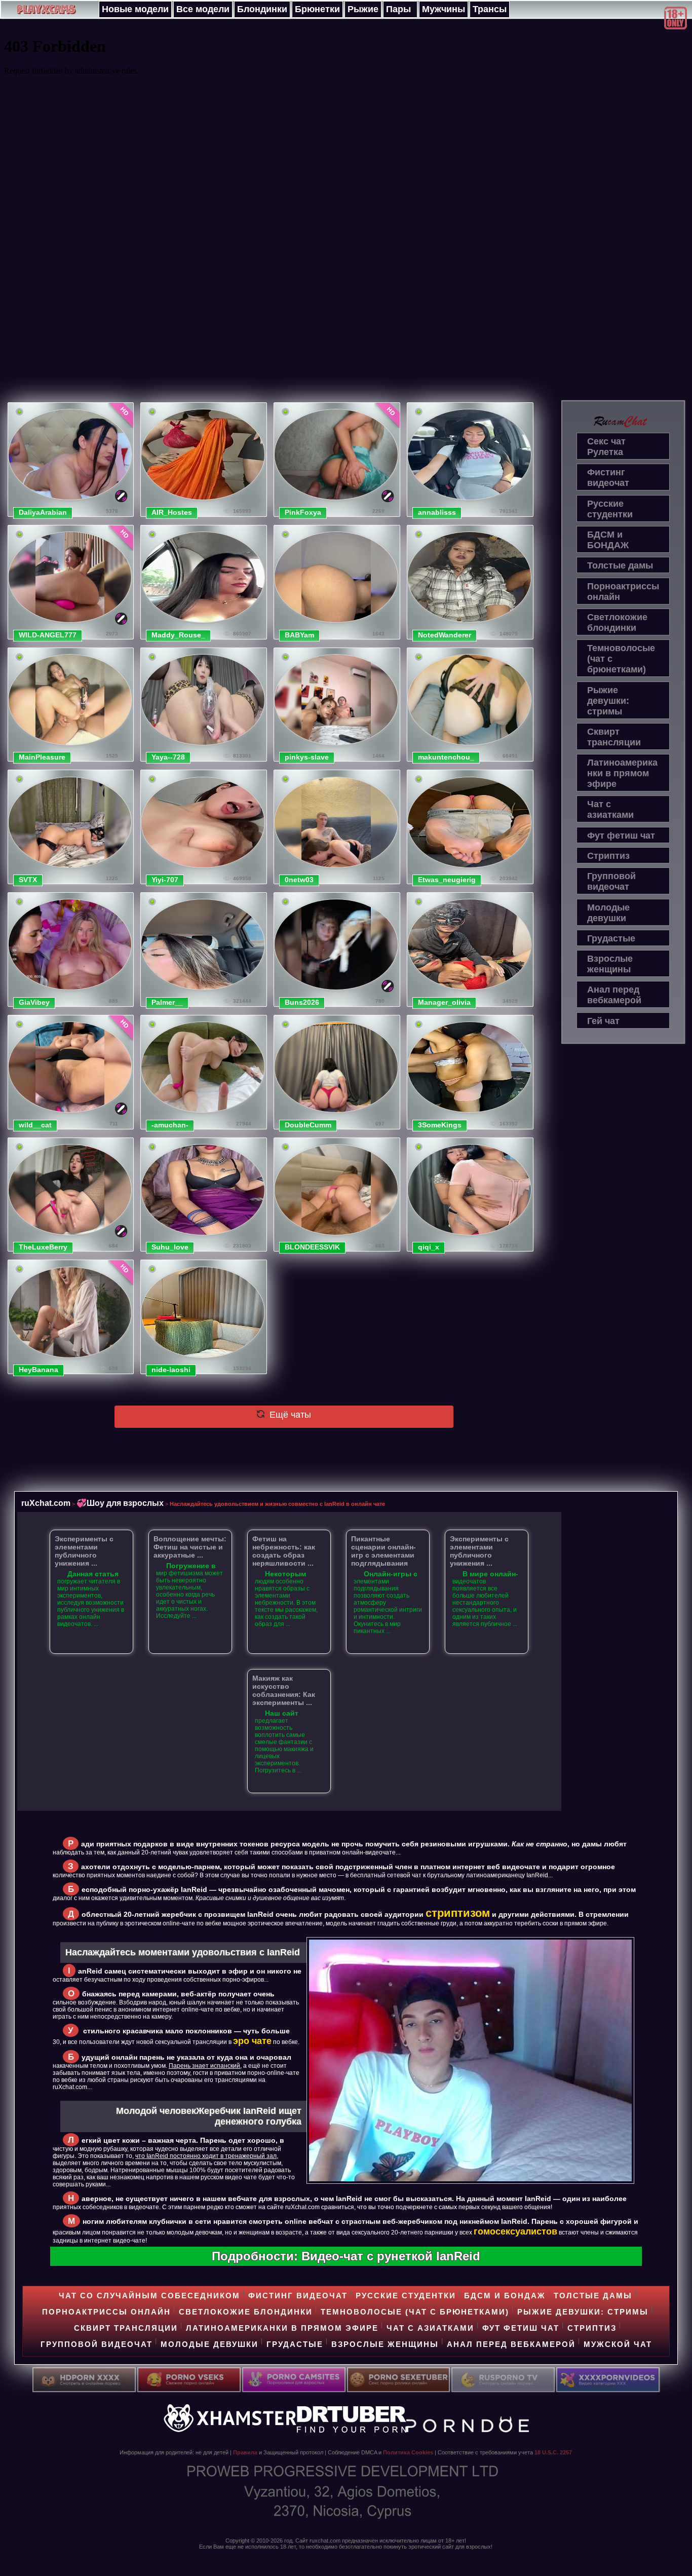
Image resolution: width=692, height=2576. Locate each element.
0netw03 (299, 880)
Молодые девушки (608, 913)
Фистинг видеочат (608, 478)
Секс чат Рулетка (606, 447)
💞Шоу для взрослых (120, 1503)
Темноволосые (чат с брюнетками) (621, 659)
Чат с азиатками (610, 809)
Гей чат (603, 1021)
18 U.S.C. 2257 (553, 2452)
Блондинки (262, 9)
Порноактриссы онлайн (623, 592)
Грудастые (611, 938)
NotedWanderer (445, 635)
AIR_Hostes (172, 512)
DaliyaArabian (43, 512)
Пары (398, 9)
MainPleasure (42, 757)
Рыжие (363, 9)
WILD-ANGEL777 (48, 635)
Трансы (490, 9)
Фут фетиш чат (621, 836)
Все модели (203, 9)
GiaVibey (34, 1002)
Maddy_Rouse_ (178, 635)
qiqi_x (429, 1247)
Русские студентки (610, 509)
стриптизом (458, 1913)
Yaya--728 (168, 757)
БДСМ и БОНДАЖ (608, 540)
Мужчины (444, 9)
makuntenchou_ (446, 757)
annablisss (437, 512)
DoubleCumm (308, 1125)
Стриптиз (608, 856)
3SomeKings (440, 1125)
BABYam (299, 635)
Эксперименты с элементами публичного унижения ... (84, 1551)
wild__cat (35, 1125)
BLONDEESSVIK (312, 1247)
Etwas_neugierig (447, 880)
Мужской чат (618, 2344)
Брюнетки (317, 9)
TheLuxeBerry (43, 1247)
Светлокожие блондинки (617, 622)
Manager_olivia (444, 1002)
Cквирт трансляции (614, 737)
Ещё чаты (289, 1415)
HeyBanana (39, 1370)
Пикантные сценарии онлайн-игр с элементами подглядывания (383, 1551)
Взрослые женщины (610, 964)
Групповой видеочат (611, 881)
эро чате (252, 2041)
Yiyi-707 (165, 880)
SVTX (28, 880)
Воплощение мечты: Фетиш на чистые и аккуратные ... (190, 1547)
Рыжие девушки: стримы (608, 701)
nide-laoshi (171, 1370)
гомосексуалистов (515, 2231)
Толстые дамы (620, 565)
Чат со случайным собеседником (149, 2296)
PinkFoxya (303, 512)
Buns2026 (302, 1002)
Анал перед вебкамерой (614, 995)
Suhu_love (170, 1247)
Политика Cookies (408, 2452)
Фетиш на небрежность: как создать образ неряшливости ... (284, 1551)
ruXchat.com (46, 1503)
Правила (245, 2452)
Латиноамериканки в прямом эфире (622, 773)
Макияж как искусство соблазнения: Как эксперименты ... (284, 1690)
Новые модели (135, 9)
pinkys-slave (307, 757)
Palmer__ (167, 1002)
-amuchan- (170, 1125)
